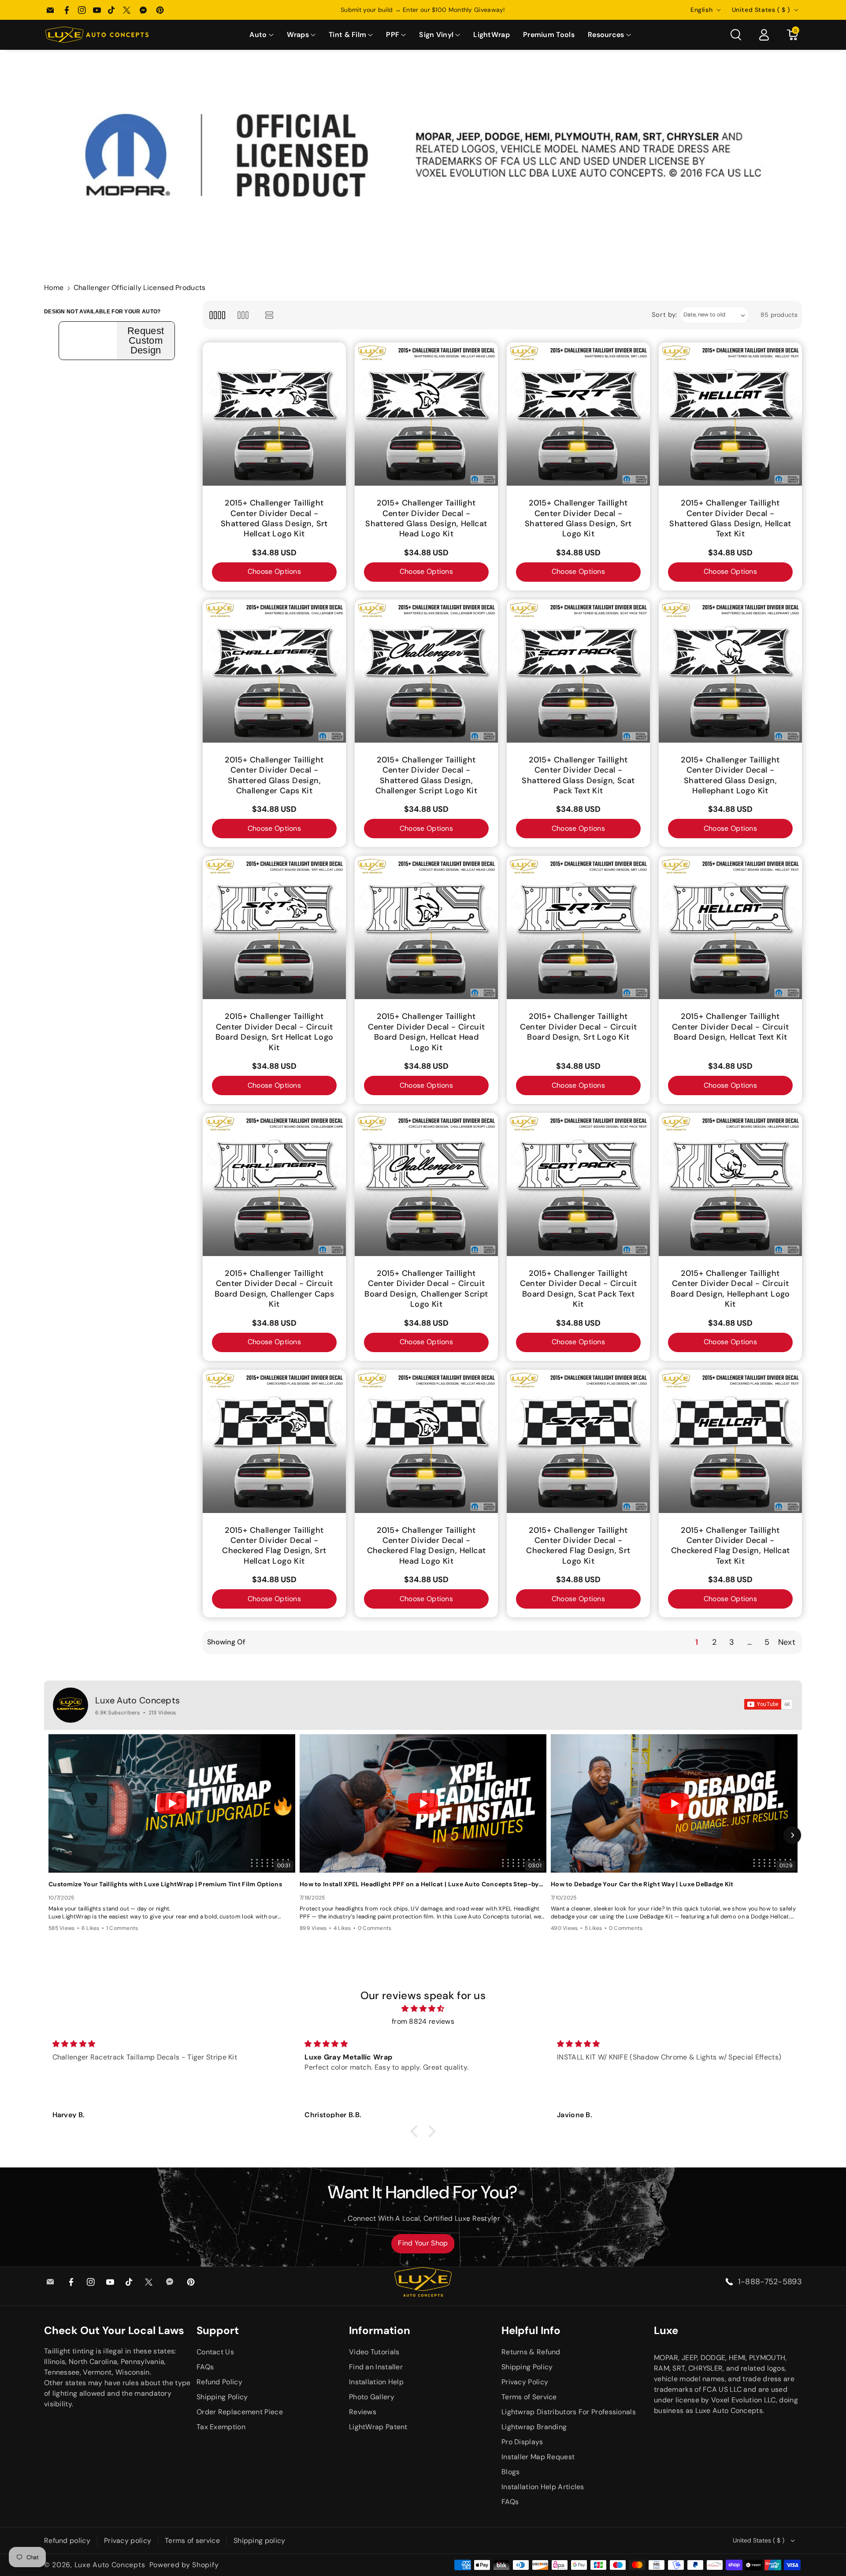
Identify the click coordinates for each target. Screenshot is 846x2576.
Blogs (511, 2472)
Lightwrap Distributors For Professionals (569, 2412)
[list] (269, 315)
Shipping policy (260, 2541)
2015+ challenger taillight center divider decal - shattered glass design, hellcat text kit (730, 519)
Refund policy (67, 2541)
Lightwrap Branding (534, 2427)
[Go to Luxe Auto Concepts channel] (70, 1705)
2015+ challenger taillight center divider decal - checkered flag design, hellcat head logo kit (427, 1546)
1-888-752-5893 (770, 2282)
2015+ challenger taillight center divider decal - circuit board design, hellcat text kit (731, 1027)
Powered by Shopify (184, 2565)
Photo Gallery (372, 2397)
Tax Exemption (221, 2427)
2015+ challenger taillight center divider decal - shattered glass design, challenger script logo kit (426, 775)
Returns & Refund (531, 2352)
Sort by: (665, 315)
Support (218, 2330)
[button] (261, 35)
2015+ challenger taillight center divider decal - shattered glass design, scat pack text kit (578, 775)
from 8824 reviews (423, 2021)
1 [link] (697, 1642)
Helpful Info (531, 2330)
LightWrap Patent (378, 2427)
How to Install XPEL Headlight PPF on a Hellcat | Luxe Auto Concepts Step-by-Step (423, 1884)
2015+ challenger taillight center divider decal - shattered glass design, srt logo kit (578, 519)
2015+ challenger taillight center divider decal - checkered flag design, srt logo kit (578, 1546)
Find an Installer (376, 2367)
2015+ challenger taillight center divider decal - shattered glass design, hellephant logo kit (730, 775)
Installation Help (376, 2382)
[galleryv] (243, 315)
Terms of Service (529, 2397)
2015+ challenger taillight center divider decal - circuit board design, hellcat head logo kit (427, 1032)
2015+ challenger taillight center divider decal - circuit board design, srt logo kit (579, 1027)
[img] (423, 2009)
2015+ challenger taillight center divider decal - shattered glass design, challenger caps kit (274, 775)
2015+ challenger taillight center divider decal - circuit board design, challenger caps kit (275, 1289)
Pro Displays (522, 2442)
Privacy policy (128, 2541)
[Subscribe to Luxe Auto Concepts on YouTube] (769, 1704)
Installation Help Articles (543, 2487)
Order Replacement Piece (240, 2412)
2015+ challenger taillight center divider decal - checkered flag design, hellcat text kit (731, 1546)
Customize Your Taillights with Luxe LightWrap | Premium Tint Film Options (165, 1884)
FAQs (205, 2367)
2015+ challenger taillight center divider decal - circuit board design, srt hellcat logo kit (275, 1032)
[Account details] (764, 35)
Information (380, 2330)
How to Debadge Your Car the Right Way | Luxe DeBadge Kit (642, 1884)
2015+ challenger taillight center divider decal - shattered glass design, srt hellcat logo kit (274, 519)
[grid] (217, 315)
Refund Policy (219, 2382)
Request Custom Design (146, 341)
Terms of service (192, 2541)
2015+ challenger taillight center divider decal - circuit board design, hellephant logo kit (730, 1289)
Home (54, 288)
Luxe (666, 2330)
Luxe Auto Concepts (137, 1700)
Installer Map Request (538, 2457)
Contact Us (215, 2352)
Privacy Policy (525, 2382)
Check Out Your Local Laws (114, 2330)
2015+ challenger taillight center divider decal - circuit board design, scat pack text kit (579, 1289)
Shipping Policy (222, 2397)
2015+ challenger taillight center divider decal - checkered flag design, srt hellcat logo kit (274, 1546)
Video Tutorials (374, 2352)
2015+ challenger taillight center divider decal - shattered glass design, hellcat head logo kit (426, 519)
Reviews (363, 2412)
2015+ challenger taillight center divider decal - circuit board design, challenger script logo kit (426, 1289)
